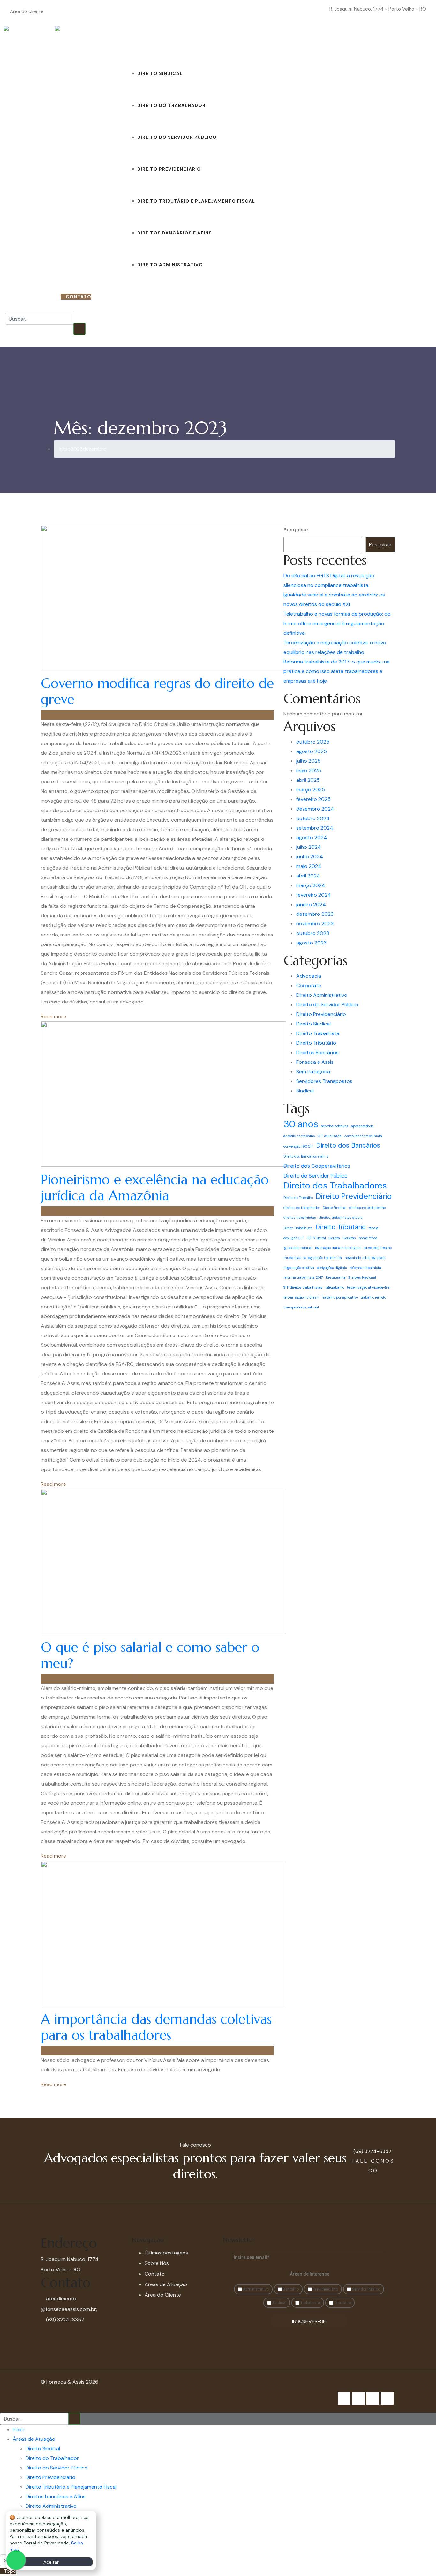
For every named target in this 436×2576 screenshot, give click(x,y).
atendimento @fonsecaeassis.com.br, (69, 2304)
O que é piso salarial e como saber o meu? (150, 1655)
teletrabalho (335, 1287)
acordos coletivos (335, 1126)
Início (116, 41)
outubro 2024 (313, 818)
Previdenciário (325, 2289)
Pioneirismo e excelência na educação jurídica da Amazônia (155, 1188)
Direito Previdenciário (169, 169)
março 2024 (311, 885)
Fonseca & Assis (64, 715)
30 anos (301, 1124)
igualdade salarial (298, 1248)
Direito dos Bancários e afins (306, 1156)
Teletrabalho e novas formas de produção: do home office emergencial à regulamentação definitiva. (337, 623)
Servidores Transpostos (324, 1081)
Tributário (342, 2303)
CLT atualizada (330, 1136)
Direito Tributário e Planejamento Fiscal (196, 201)
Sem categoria (313, 1072)
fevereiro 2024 (314, 895)
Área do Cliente (163, 2295)
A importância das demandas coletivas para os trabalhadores (156, 2027)
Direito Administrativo (170, 265)
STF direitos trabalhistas (303, 1287)
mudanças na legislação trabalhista (313, 1258)
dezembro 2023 (315, 914)
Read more (53, 1016)
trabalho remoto (373, 1297)
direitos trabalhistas (300, 1218)
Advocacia (309, 976)
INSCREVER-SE (309, 2321)
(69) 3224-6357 (37, 297)
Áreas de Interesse (310, 2274)
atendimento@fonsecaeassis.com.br (289, 9)
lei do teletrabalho (378, 1248)
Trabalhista (310, 2303)
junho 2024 (310, 857)
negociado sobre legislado (365, 1258)
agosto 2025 (312, 751)
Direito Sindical (160, 73)
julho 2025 (308, 761)
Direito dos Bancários (348, 1145)
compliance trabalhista (363, 1136)
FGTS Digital (316, 1238)
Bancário (290, 2289)
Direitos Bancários (317, 1052)
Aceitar (51, 2562)
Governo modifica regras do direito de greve (157, 691)
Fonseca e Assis (315, 1062)
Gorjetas (349, 1238)
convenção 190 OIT (298, 1146)
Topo (10, 2571)
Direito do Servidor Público (177, 137)
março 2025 (311, 790)
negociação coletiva (299, 1268)
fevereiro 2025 (313, 799)
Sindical (305, 1091)
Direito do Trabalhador (171, 105)
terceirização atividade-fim (369, 1287)
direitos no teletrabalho (367, 1208)
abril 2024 (308, 876)
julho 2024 (309, 847)
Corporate (309, 985)
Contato (310, 41)
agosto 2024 (312, 837)
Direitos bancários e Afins (175, 233)
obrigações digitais (332, 1268)
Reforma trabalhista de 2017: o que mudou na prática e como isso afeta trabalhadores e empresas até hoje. (337, 671)
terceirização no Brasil (301, 1297)
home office (368, 1238)
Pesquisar (296, 530)
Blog (262, 41)
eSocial (374, 1228)
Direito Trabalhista (318, 1033)
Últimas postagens (166, 2253)
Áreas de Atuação (149, 41)
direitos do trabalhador (302, 1208)
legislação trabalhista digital (338, 1248)
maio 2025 (309, 770)
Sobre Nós (283, 41)
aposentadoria (362, 1126)
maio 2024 (309, 866)
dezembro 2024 (315, 809)
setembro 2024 (315, 828)
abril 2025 (308, 780)
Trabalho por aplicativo (340, 1297)
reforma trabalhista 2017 (303, 1277)
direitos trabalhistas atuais (341, 1218)
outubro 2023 (313, 933)
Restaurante (336, 1277)
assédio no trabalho (299, 1136)
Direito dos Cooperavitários (317, 1166)
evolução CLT (294, 1238)
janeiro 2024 (311, 904)
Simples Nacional (362, 1277)
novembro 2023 (315, 924)
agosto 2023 (311, 943)
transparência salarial (301, 1307)
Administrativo (255, 2289)
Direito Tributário (316, 1043)
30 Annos (340, 41)
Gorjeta (334, 1238)
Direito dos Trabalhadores (335, 1186)
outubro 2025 (313, 742)
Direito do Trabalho (298, 1198)
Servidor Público (366, 2289)
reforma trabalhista (365, 1268)
